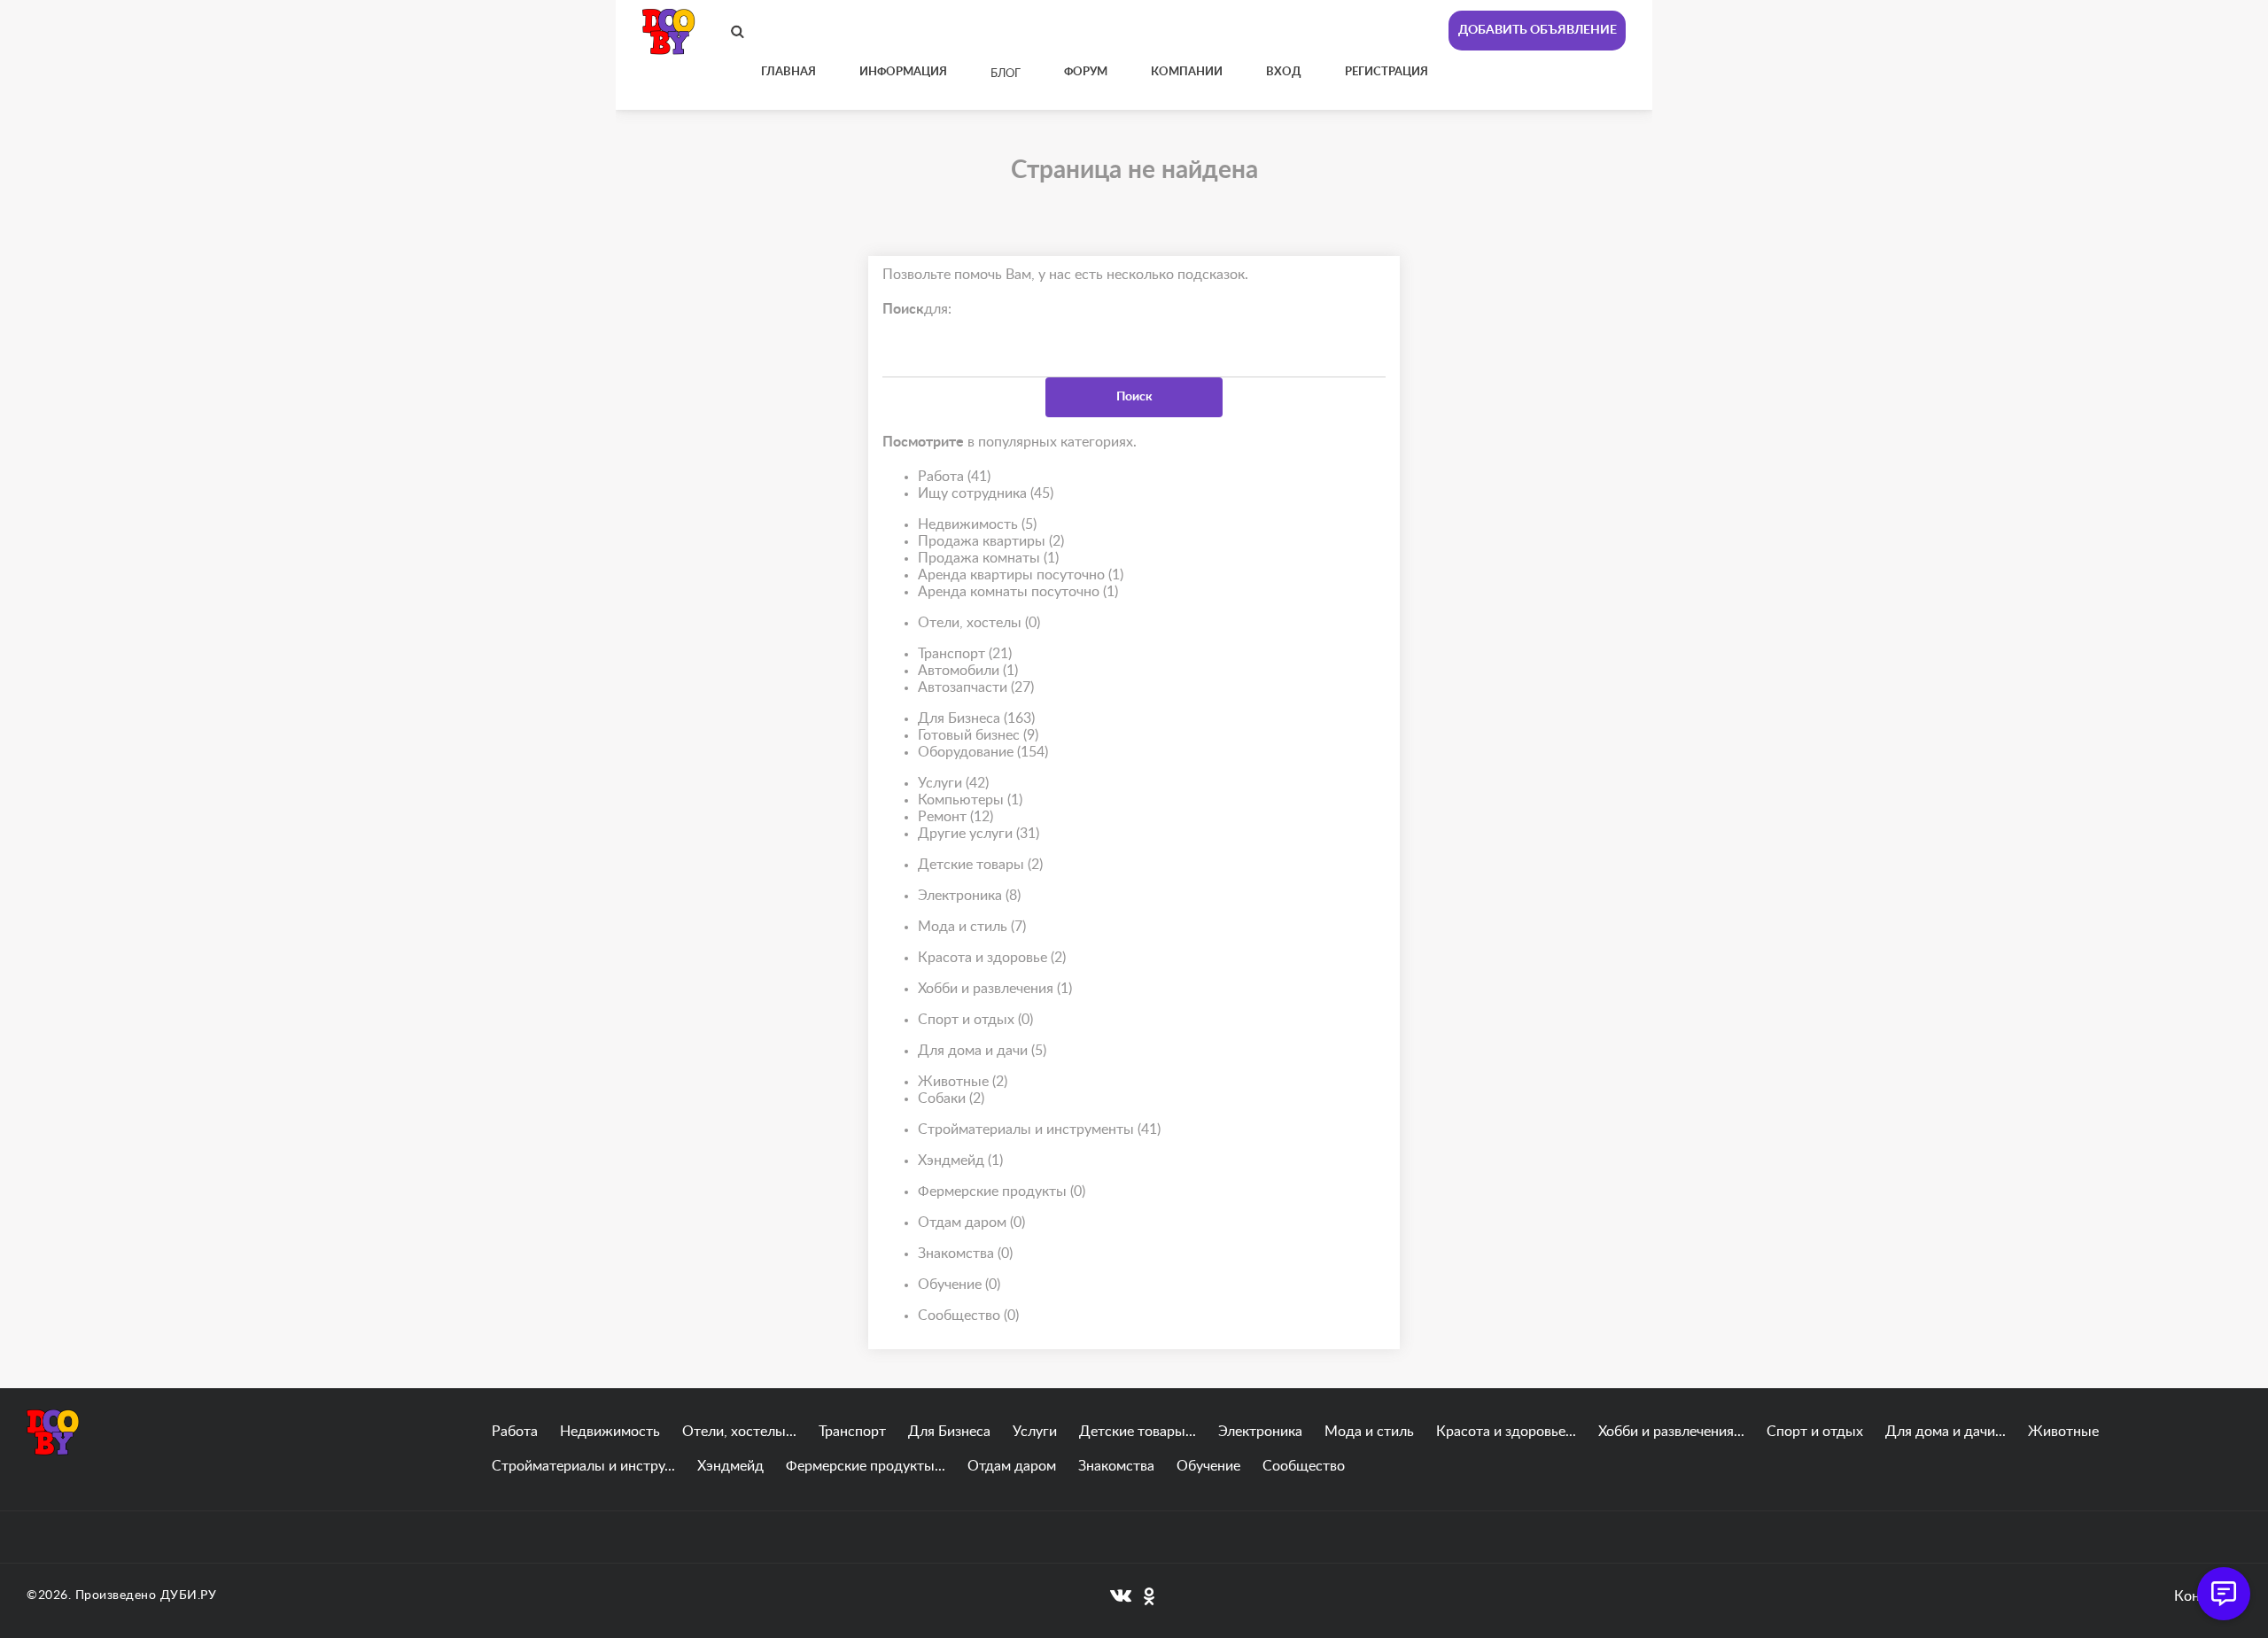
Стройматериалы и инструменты (1039, 1130)
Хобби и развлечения (995, 989)
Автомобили (968, 671)
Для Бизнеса (976, 718)
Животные (963, 1082)
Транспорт (965, 654)
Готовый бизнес (978, 735)
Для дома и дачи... (1946, 1432)
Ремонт (955, 817)
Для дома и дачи (982, 1051)
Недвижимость (977, 524)
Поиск (1134, 397)
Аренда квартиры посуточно (1021, 575)
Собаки (951, 1098)
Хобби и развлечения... (1671, 1432)
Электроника (969, 896)
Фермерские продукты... (866, 1466)
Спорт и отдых (975, 1020)
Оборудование (983, 752)
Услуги (953, 783)
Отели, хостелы (979, 623)
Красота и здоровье (992, 958)
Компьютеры (970, 800)
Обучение (959, 1285)
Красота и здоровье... (1506, 1432)
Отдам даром (971, 1223)
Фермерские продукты (1002, 1192)
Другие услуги (979, 834)
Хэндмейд (960, 1161)
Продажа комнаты (988, 558)
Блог (1006, 74)
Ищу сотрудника (986, 493)
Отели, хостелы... (739, 1432)
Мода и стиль (972, 927)
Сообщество (968, 1316)
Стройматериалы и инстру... (583, 1466)
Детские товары (980, 865)
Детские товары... (1138, 1432)
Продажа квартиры (991, 541)
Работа (954, 477)
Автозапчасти (976, 687)
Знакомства (965, 1254)
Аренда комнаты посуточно (1018, 592)
